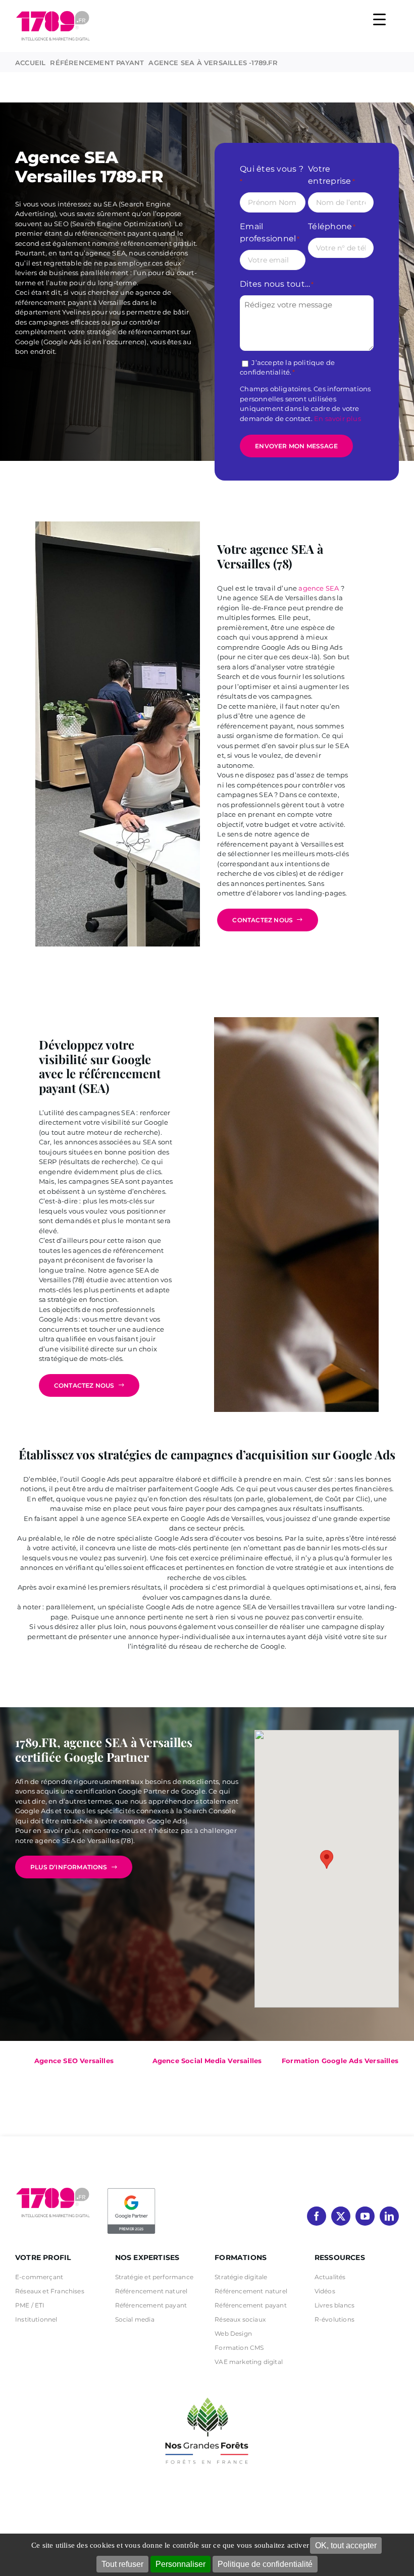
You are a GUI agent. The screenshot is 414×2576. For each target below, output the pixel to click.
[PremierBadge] (131, 2190)
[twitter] (341, 2216)
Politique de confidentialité (265, 2564)
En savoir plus (338, 418)
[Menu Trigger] (379, 19)
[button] (327, 1859)
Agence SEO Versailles (74, 2061)
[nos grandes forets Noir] (207, 2392)
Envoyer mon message (296, 446)
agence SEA (319, 588)
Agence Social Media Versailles (207, 2061)
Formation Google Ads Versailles (340, 2061)
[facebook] (317, 2216)
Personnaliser (180, 2564)
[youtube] (365, 2216)
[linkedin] (389, 2216)
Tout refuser (122, 2564)
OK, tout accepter (346, 2545)
